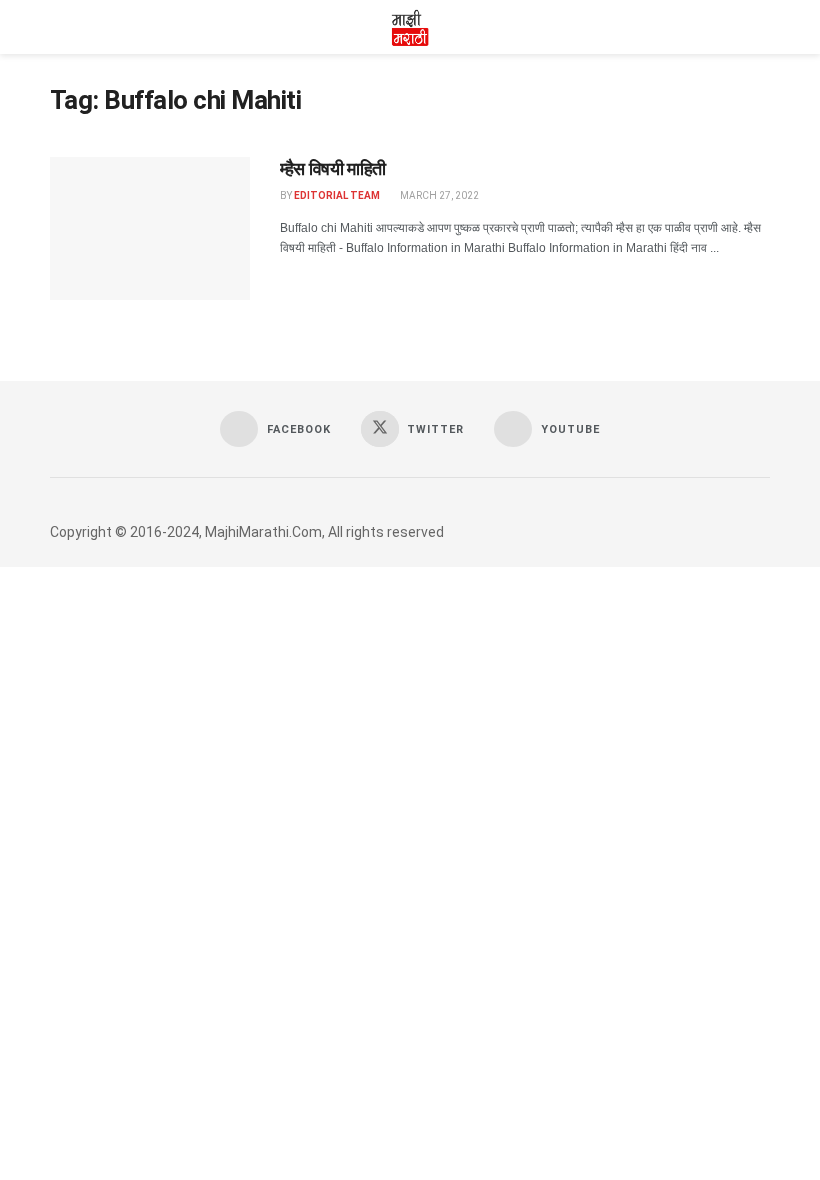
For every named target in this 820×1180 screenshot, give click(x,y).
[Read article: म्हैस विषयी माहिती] (150, 228)
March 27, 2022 (438, 195)
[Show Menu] (58, 27)
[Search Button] (761, 27)
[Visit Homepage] (410, 27)
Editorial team (337, 195)
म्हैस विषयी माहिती (333, 168)
